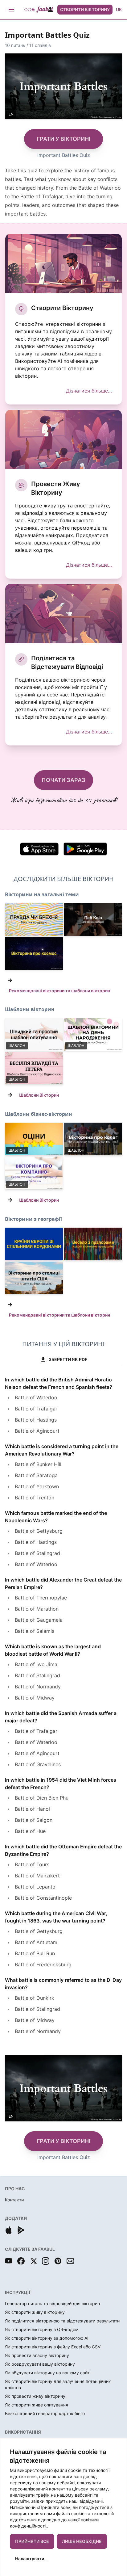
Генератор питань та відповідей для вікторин (52, 2303)
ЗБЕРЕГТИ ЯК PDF (68, 1359)
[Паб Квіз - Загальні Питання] (93, 919)
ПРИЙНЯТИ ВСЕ (32, 2541)
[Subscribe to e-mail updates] (70, 2261)
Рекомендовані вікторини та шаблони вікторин (59, 991)
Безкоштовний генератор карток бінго (45, 2413)
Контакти (14, 2200)
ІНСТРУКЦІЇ (18, 2292)
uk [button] (119, 9)
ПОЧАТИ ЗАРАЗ (63, 780)
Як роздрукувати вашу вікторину (40, 2364)
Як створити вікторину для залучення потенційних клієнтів (58, 2384)
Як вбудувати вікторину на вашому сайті (48, 2373)
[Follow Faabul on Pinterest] (58, 2261)
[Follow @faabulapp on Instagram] (46, 2261)
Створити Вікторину (85, 9)
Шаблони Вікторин (39, 1095)
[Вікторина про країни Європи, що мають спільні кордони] (34, 1244)
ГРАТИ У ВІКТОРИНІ (63, 139)
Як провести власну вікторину (37, 2355)
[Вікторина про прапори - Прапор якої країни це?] (93, 1244)
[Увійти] (50, 10)
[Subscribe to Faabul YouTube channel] (9, 2261)
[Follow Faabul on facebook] (21, 2261)
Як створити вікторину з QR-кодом (42, 2329)
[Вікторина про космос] (34, 953)
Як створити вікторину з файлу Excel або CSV (53, 2347)
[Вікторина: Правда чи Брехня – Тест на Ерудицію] (34, 919)
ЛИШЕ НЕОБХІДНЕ (82, 2541)
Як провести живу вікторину (35, 2396)
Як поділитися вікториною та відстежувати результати (62, 2321)
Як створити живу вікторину (35, 2312)
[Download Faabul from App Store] (9, 2230)
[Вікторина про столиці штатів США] (34, 1278)
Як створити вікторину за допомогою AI (47, 2338)
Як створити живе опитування (37, 2405)
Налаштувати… (31, 2559)
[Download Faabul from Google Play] (21, 2230)
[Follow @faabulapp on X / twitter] (33, 2261)
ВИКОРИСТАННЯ (23, 2432)
